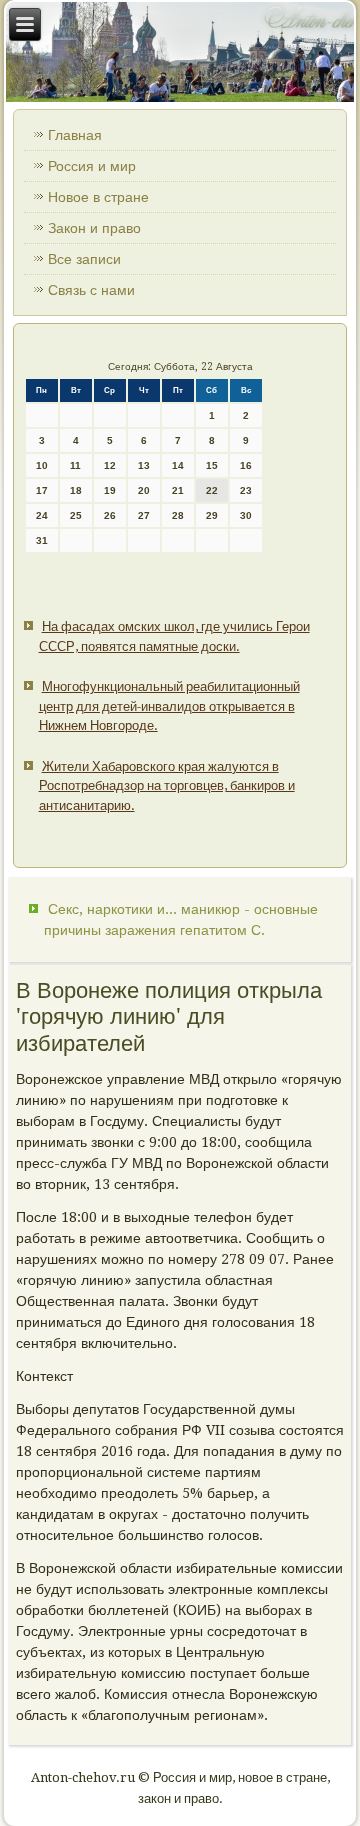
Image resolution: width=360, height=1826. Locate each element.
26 (110, 515)
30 (246, 515)
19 (110, 490)
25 (76, 515)
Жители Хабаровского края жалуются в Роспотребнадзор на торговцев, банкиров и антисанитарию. (167, 786)
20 (144, 490)
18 (76, 490)
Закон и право (94, 228)
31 (42, 540)
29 (212, 515)
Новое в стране (98, 197)
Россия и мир (92, 166)
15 (212, 465)
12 (110, 465)
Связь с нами (91, 290)
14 (178, 465)
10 (42, 465)
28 (178, 515)
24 (42, 515)
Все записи (84, 259)
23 (246, 490)
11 (75, 465)
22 (212, 490)
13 (144, 465)
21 (178, 490)
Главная (75, 135)
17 (42, 490)
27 (144, 515)
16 (246, 465)
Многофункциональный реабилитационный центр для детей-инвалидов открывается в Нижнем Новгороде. (169, 706)
